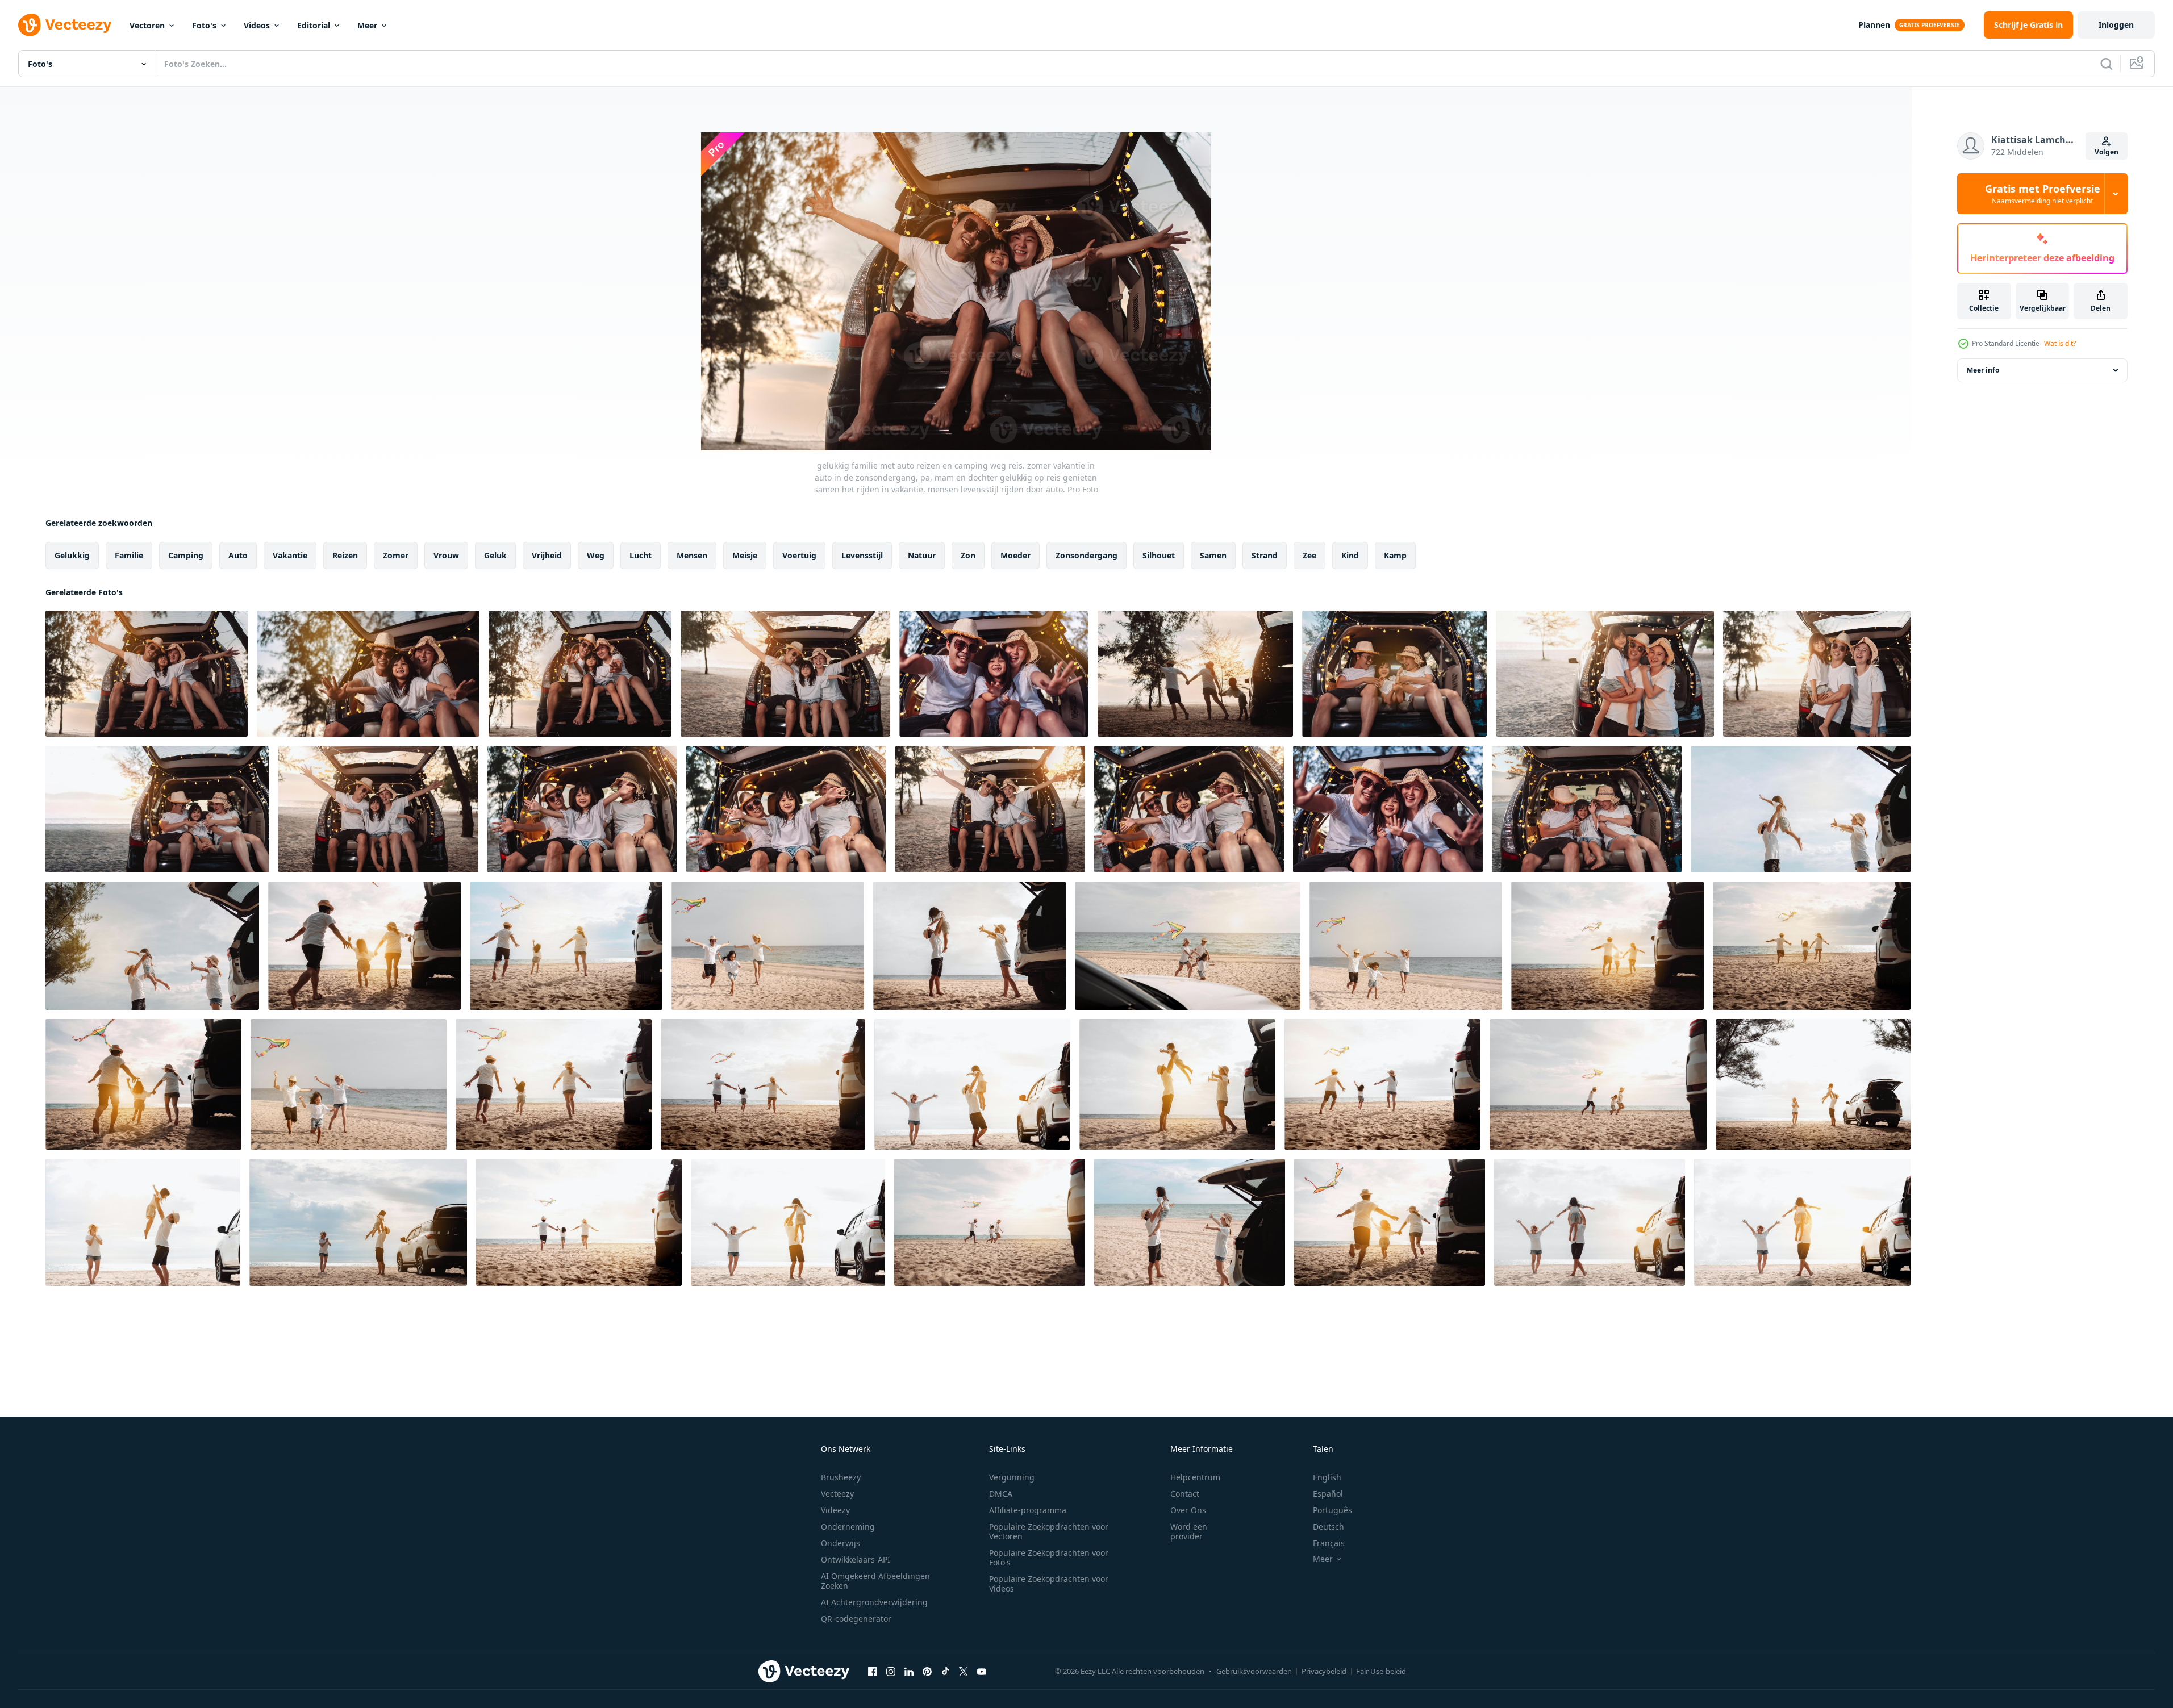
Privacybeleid (1324, 1671)
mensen (692, 555)
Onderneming (848, 1527)
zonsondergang (1086, 555)
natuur (922, 555)
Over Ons (1188, 1510)
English (1327, 1477)
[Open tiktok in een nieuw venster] (945, 1671)
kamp (1395, 555)
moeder (1015, 555)
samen (1213, 555)
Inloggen (2116, 25)
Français (1329, 1543)
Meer (367, 25)
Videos (257, 25)
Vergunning (1012, 1477)
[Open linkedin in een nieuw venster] (909, 1671)
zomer (396, 555)
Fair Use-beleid (1381, 1671)
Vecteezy (837, 1494)
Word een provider (1189, 1531)
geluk (495, 555)
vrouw (446, 555)
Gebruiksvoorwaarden (1254, 1671)
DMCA (1001, 1494)
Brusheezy (841, 1477)
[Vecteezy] (65, 25)
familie (129, 555)
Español (1328, 1494)
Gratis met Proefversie (2043, 194)
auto (238, 555)
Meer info (1983, 370)
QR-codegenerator (856, 1619)
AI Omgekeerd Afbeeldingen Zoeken (875, 1581)
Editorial (314, 25)
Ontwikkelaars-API (856, 1559)
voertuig (799, 555)
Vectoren (147, 25)
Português (1332, 1510)
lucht (641, 555)
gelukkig (72, 555)
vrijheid (547, 555)
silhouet (1159, 555)
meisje (745, 555)
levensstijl (862, 555)
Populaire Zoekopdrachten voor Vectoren (1049, 1531)
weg (596, 555)
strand (1265, 555)
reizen (345, 555)
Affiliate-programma (1028, 1510)
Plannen (1874, 25)
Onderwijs (841, 1543)
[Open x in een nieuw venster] (964, 1671)
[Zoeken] (2107, 64)
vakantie (290, 555)
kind (1350, 555)
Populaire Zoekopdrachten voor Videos (1049, 1584)
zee (1309, 555)
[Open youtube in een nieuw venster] (982, 1671)
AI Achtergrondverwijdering (874, 1602)
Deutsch (1329, 1527)
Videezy (835, 1510)
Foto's (204, 25)
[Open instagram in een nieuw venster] (891, 1671)
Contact (1185, 1494)
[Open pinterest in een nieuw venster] (927, 1671)
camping (186, 555)
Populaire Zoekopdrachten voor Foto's (1049, 1557)
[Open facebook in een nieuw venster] (873, 1671)
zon (968, 555)
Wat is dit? (2060, 343)
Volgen (2107, 152)
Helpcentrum (1195, 1477)
